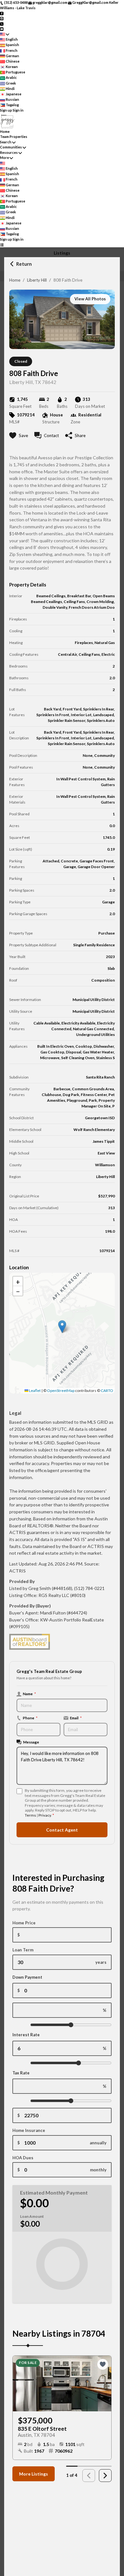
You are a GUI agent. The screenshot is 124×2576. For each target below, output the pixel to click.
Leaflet (34, 1391)
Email (76, 1718)
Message (31, 1742)
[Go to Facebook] (2, 13)
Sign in (18, 110)
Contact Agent (62, 1830)
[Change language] (5, 34)
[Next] (105, 2476)
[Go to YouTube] (2, 29)
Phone (30, 1718)
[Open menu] (2, 245)
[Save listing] (103, 2364)
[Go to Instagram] (2, 18)
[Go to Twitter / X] (2, 23)
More (4, 158)
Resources (9, 152)
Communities (11, 147)
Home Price (24, 1923)
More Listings (34, 2474)
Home (15, 280)
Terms (30, 1815)
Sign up (6, 110)
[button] (62, 1327)
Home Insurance (29, 2130)
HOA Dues (23, 2158)
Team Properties (14, 137)
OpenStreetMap (61, 1391)
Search (6, 142)
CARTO (107, 1391)
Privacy (45, 1815)
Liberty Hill (37, 280)
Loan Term (23, 1950)
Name (29, 1694)
